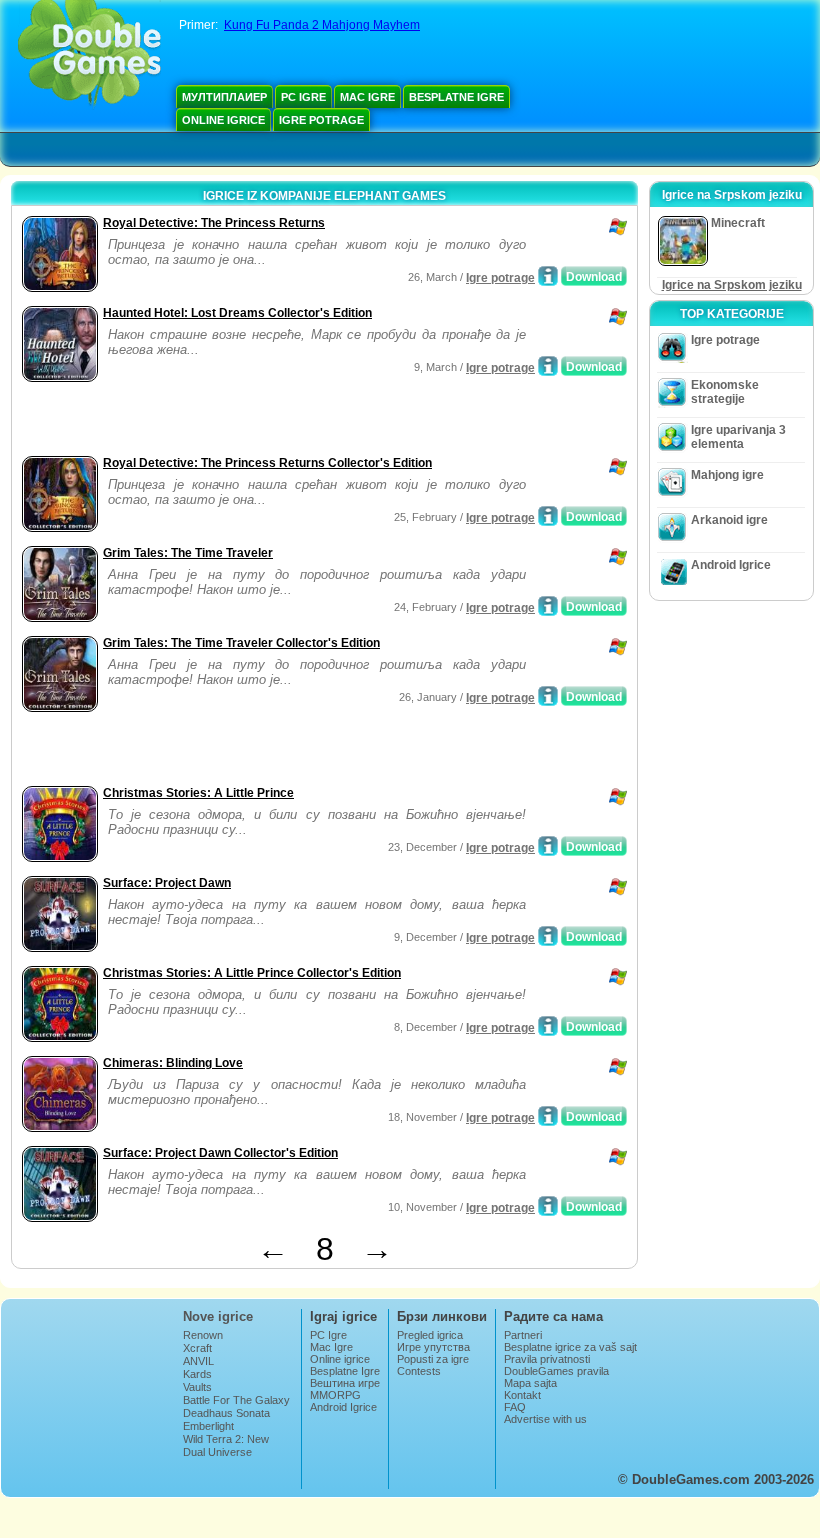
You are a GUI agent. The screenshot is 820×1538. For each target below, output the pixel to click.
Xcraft (197, 1348)
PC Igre (303, 97)
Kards (197, 1374)
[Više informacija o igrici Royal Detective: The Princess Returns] (548, 276)
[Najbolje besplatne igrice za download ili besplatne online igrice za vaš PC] (89, 55)
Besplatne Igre (456, 97)
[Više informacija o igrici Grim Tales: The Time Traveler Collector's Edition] (548, 696)
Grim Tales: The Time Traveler (188, 553)
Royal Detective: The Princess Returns (214, 223)
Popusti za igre (433, 1359)
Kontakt (522, 1395)
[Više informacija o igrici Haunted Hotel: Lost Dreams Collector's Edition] (548, 366)
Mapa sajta (530, 1383)
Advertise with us (545, 1419)
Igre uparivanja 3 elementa (738, 437)
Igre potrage (321, 120)
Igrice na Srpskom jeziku (732, 285)
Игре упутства (433, 1347)
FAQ (515, 1407)
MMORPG (335, 1395)
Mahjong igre (727, 475)
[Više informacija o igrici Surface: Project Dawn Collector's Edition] (548, 1206)
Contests (419, 1371)
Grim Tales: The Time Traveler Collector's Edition (241, 643)
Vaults (197, 1387)
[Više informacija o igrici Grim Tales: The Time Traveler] (548, 606)
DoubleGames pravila (556, 1371)
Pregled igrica (430, 1335)
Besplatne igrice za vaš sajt (570, 1347)
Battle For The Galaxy (236, 1400)
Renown (203, 1335)
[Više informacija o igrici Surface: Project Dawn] (548, 936)
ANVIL (198, 1361)
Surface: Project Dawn (167, 883)
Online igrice (223, 120)
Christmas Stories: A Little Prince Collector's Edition (252, 973)
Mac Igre (367, 97)
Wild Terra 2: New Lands (226, 1445)
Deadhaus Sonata (226, 1413)
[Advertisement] (251, 421)
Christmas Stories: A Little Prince (198, 793)
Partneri (523, 1335)
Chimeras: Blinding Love (173, 1063)
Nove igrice (218, 1316)
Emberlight (208, 1426)
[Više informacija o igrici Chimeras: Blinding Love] (548, 1116)
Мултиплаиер (224, 97)
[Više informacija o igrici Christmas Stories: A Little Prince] (548, 846)
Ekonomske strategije (725, 392)
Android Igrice (731, 565)
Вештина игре (345, 1383)
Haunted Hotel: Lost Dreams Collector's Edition (237, 313)
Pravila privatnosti (547, 1359)
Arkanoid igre (729, 520)
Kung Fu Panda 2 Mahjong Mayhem (322, 25)
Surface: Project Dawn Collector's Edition (220, 1153)
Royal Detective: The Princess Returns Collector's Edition (267, 463)
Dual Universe (217, 1452)
